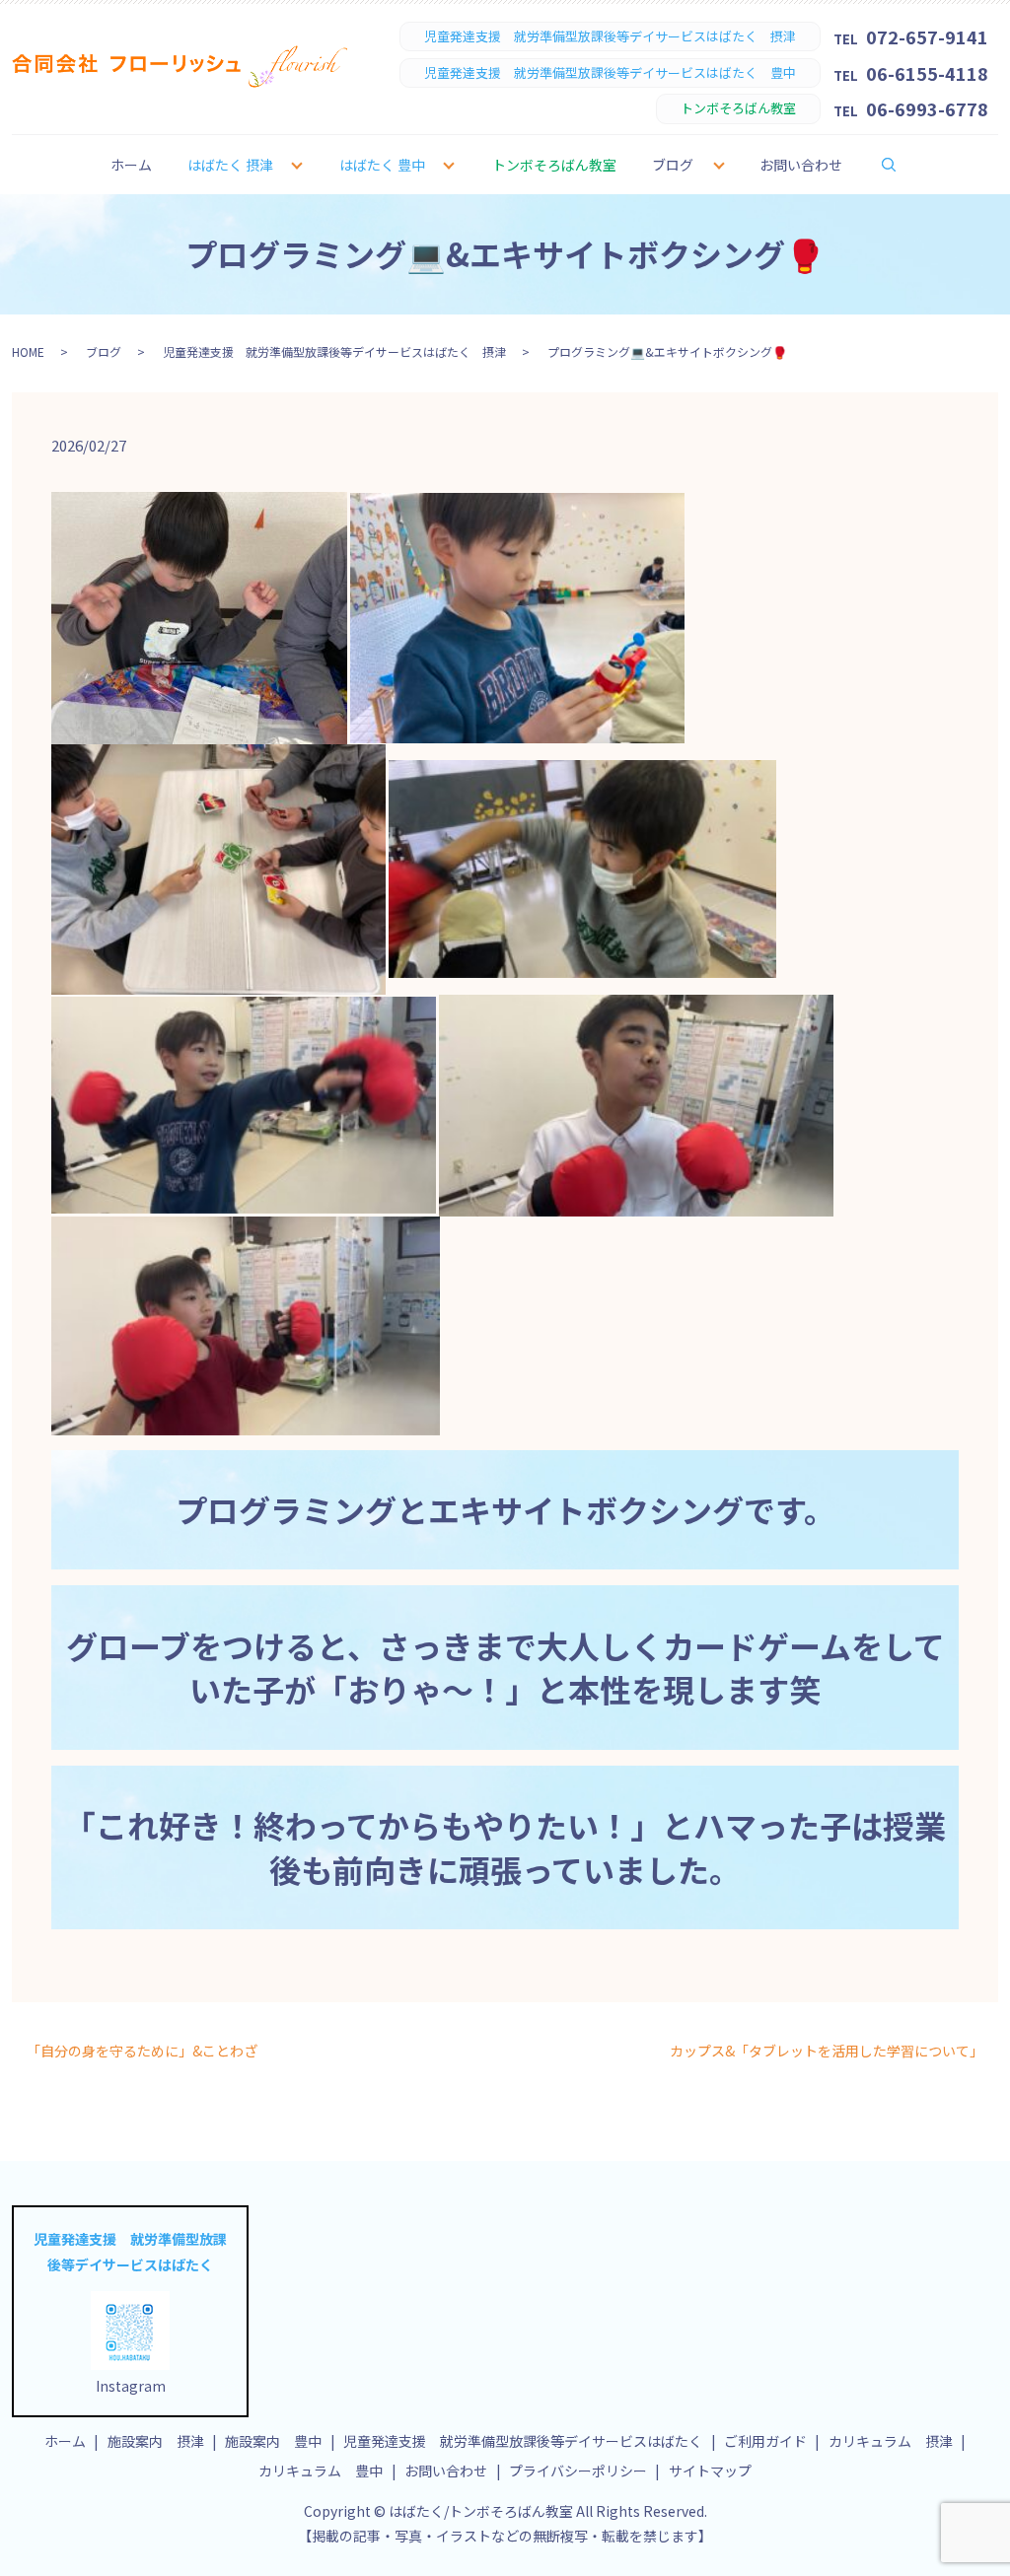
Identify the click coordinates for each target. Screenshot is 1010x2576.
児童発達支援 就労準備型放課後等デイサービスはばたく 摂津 (334, 351)
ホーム (131, 165)
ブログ (673, 165)
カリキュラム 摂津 (891, 2441)
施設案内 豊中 (273, 2441)
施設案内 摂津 (156, 2441)
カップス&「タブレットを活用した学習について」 (827, 2051)
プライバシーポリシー (578, 2471)
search (902, 164)
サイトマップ (710, 2471)
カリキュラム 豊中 (321, 2471)
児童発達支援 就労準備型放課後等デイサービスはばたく (523, 2441)
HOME (28, 351)
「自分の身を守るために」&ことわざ (142, 2051)
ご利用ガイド (765, 2441)
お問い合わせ (801, 165)
